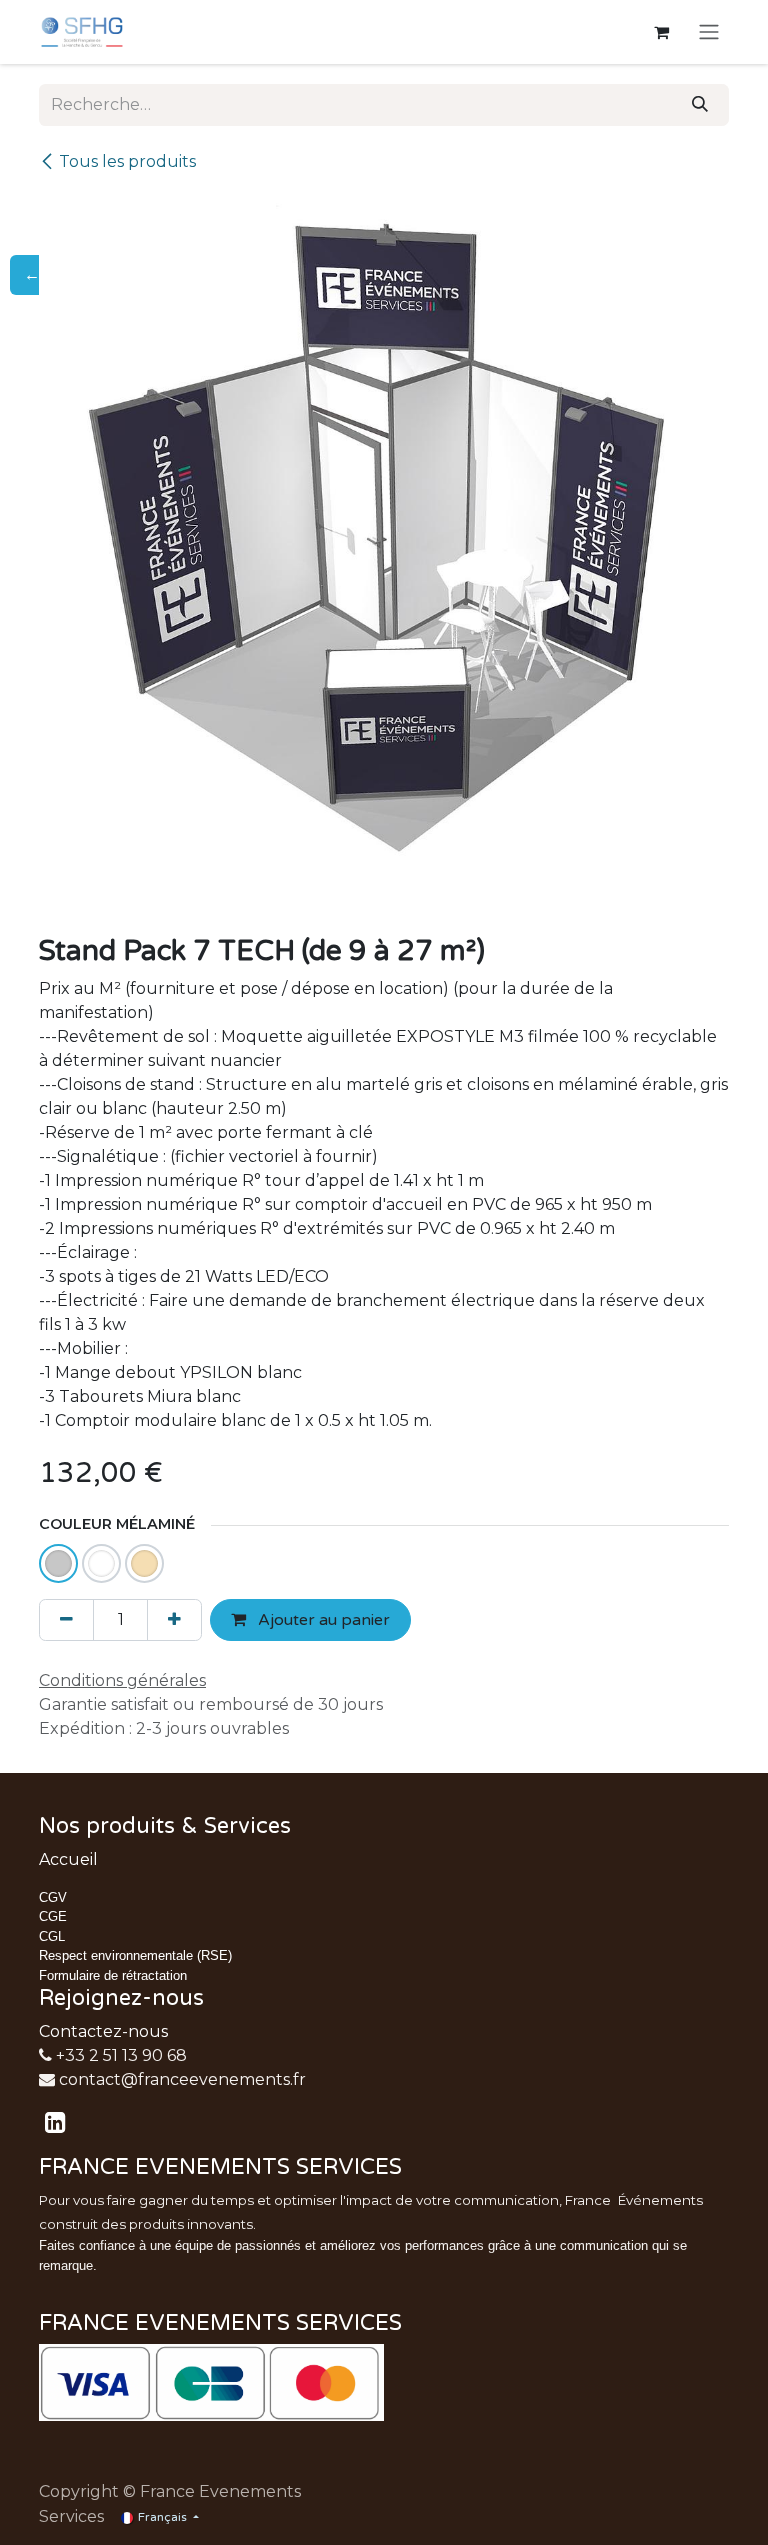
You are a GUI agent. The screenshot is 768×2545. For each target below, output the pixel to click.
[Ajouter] (174, 1620)
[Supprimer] (66, 1620)
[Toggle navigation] (709, 32)
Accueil (68, 1859)
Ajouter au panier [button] (322, 1620)
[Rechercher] (700, 105)
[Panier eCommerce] (661, 32)
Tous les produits (127, 161)
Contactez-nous (103, 2031)
